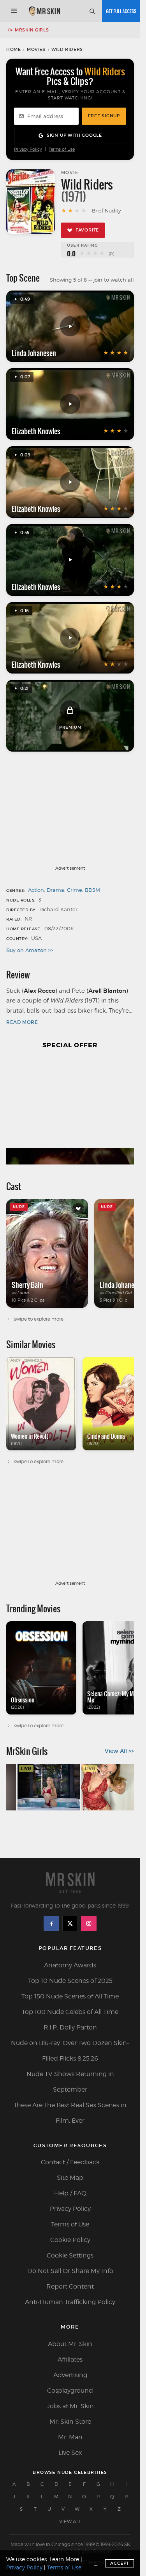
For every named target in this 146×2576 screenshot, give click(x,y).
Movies (36, 49)
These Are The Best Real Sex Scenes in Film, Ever (70, 2113)
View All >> (119, 1751)
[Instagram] (89, 1923)
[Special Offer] (70, 1111)
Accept (120, 2563)
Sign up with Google (74, 135)
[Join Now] (121, 11)
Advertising (70, 2375)
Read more (22, 1022)
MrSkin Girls (32, 30)
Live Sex (70, 2453)
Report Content (70, 2286)
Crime (75, 890)
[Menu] (14, 11)
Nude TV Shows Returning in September (70, 2082)
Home (13, 49)
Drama (55, 890)
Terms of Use (62, 149)
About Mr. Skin (70, 2344)
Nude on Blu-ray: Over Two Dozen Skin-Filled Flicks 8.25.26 (70, 2051)
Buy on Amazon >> (30, 950)
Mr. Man (70, 2437)
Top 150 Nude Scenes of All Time (70, 1996)
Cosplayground (70, 2391)
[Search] (92, 11)
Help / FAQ (70, 2193)
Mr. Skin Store (70, 2422)
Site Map (70, 2178)
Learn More (64, 2559)
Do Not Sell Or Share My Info (70, 2271)
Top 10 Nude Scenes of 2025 (70, 1981)
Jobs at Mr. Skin (70, 2406)
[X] (70, 1923)
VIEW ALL (70, 2521)
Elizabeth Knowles (36, 431)
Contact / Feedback (70, 2162)
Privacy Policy (28, 149)
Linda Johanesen (34, 353)
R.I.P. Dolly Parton (70, 2027)
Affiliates (70, 2359)
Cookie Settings (70, 2255)
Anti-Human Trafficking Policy (70, 2302)
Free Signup (104, 116)
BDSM (92, 890)
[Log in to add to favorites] (78, 1209)
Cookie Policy (70, 2240)
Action (36, 890)
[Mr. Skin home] (44, 11)
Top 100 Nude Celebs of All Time (70, 2012)
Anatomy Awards (70, 1965)
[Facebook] (51, 1923)
